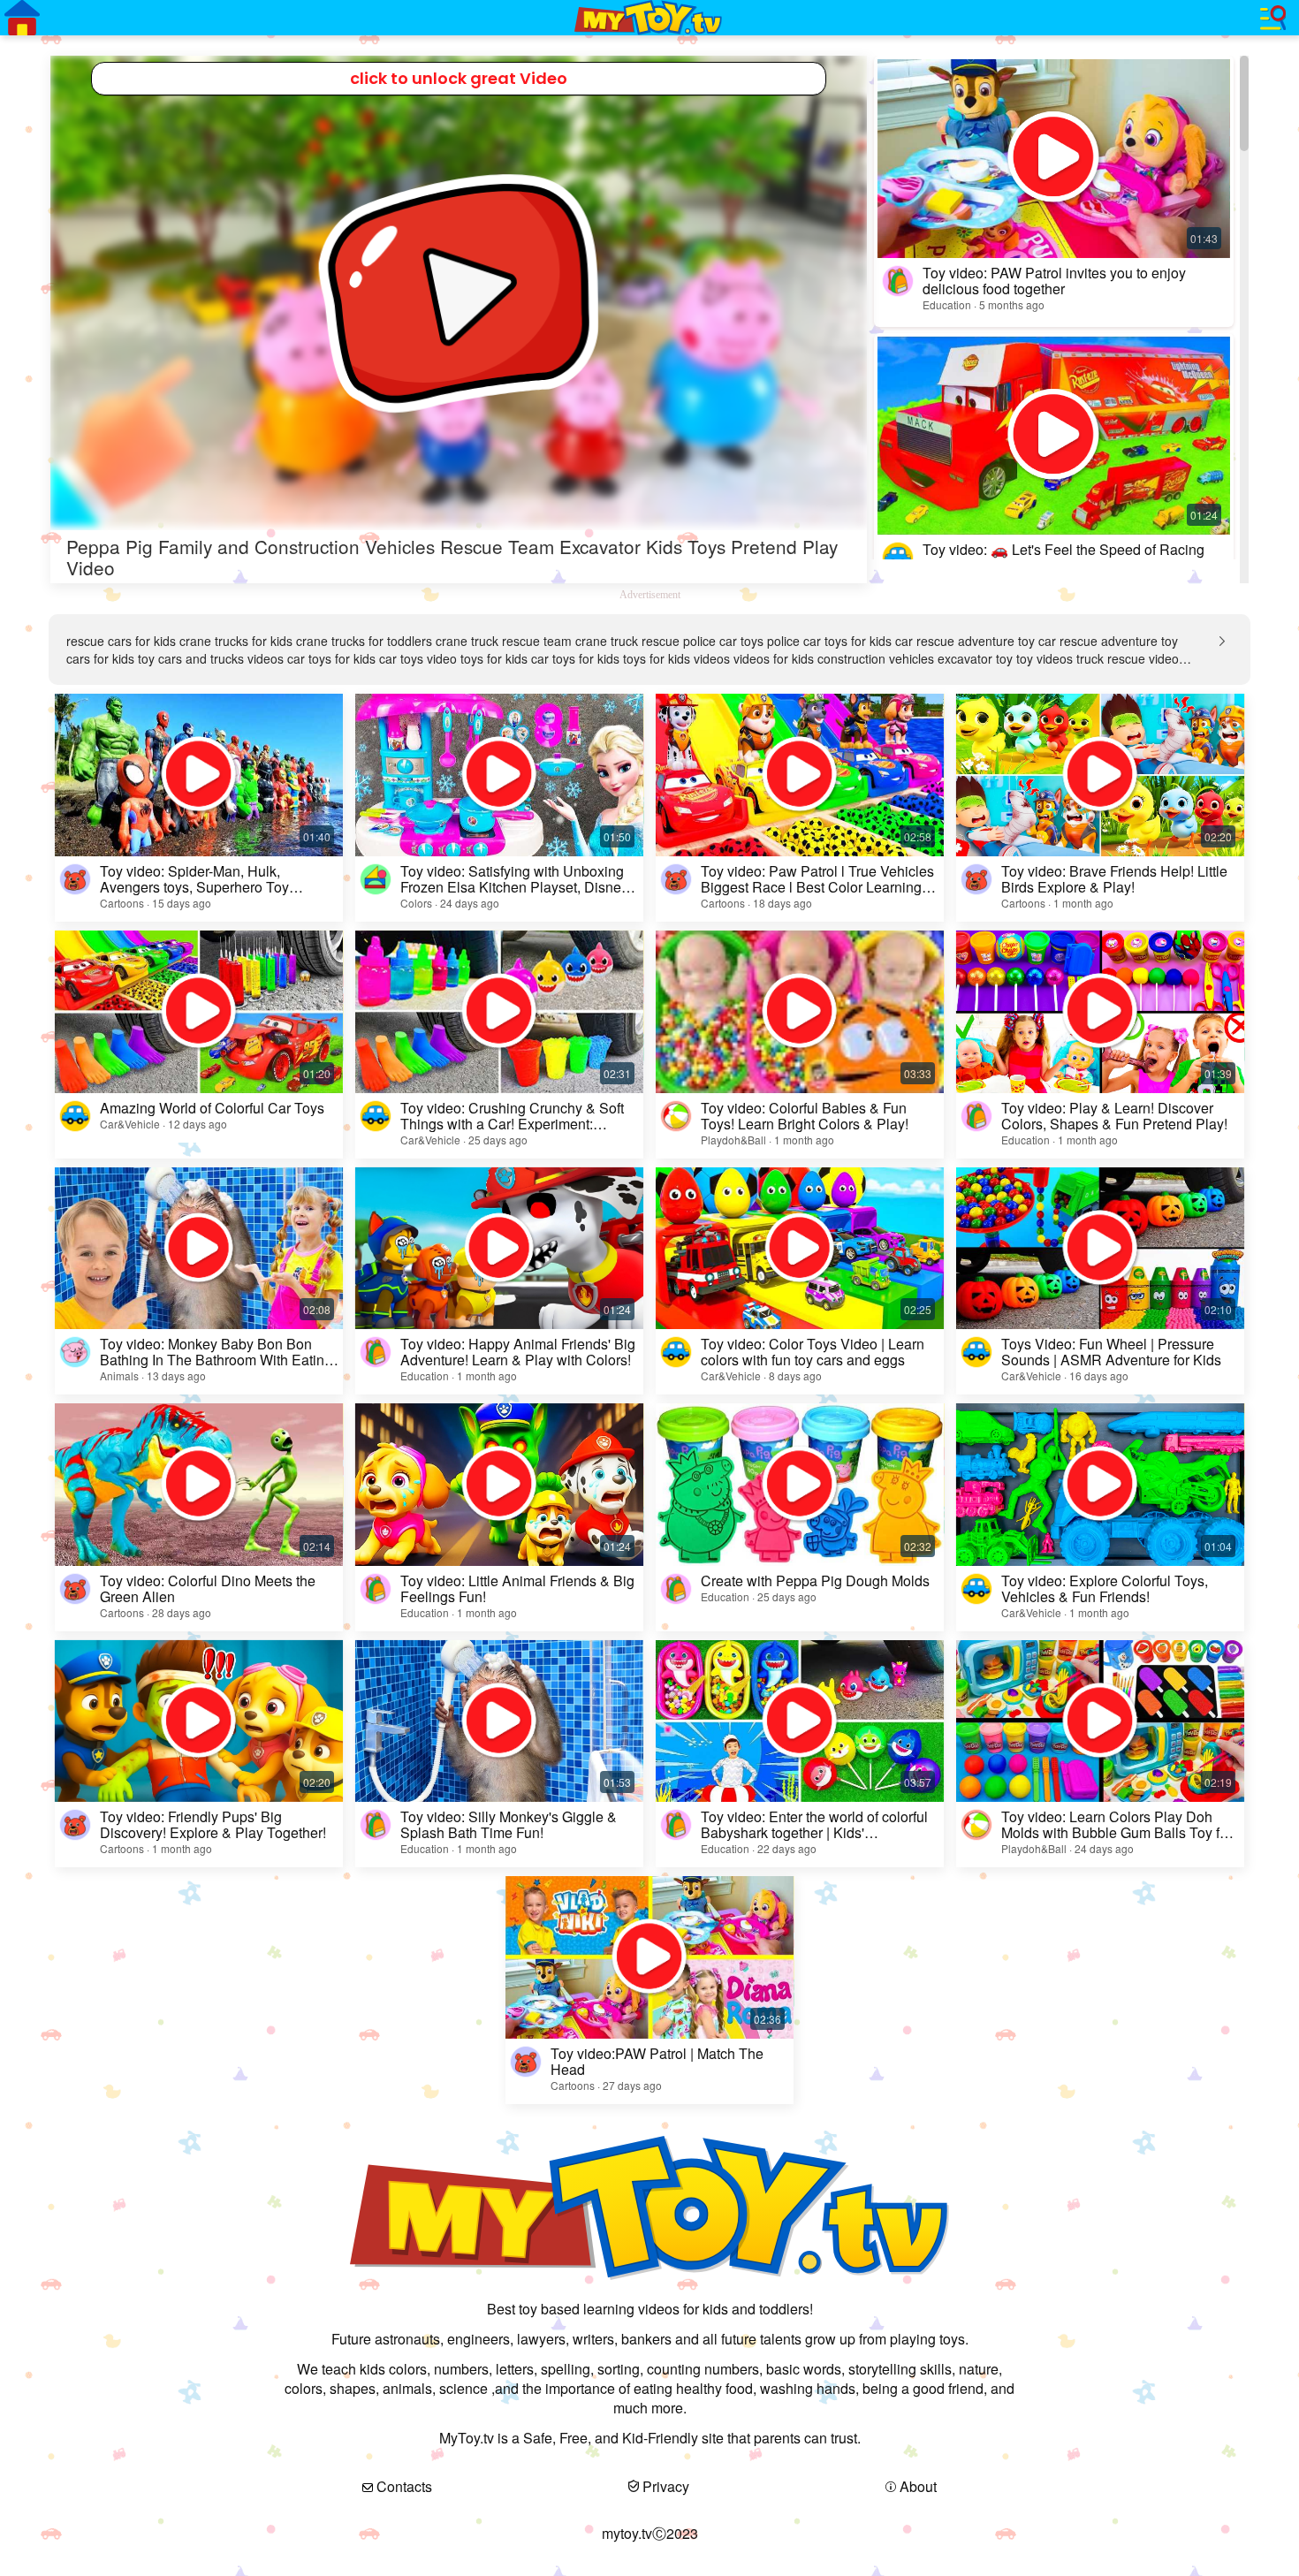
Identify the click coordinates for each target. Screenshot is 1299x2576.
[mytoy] (649, 18)
